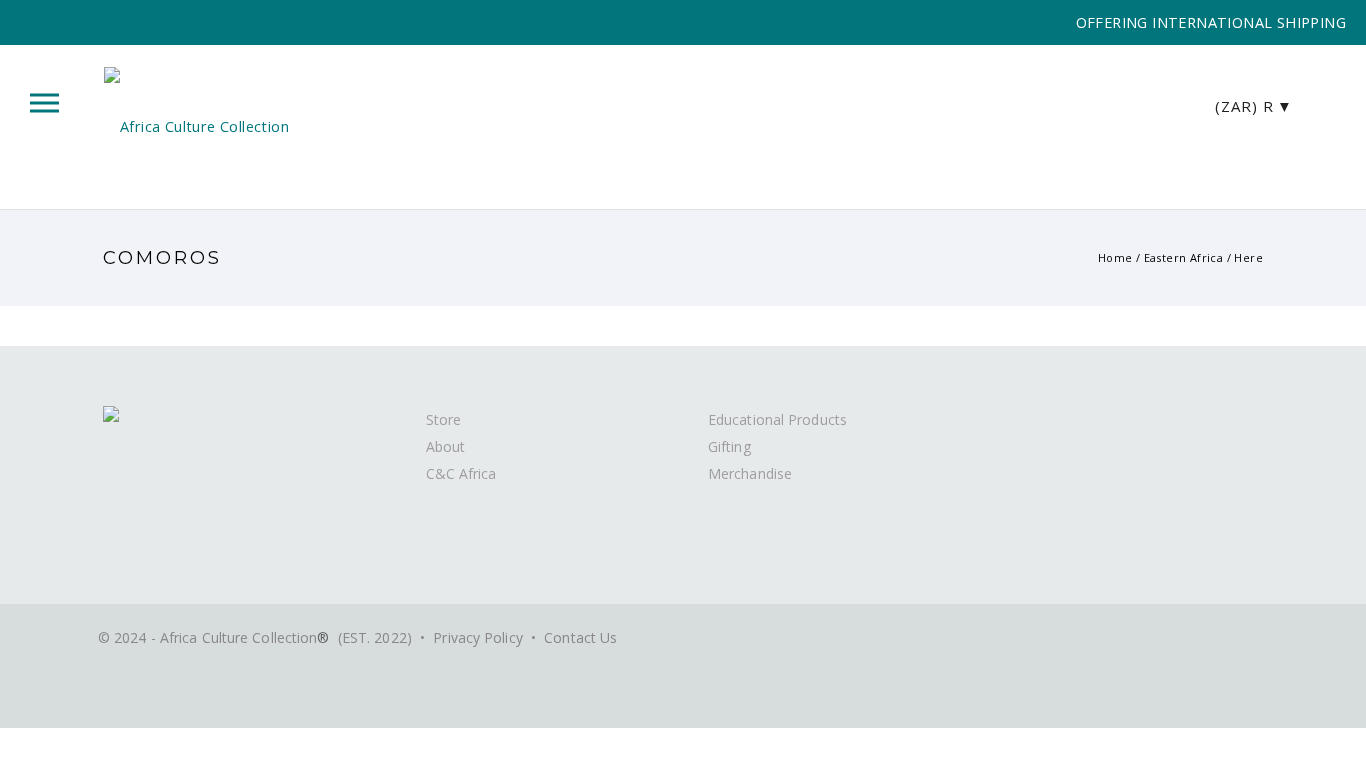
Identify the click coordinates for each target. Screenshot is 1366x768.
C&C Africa (461, 473)
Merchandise (750, 473)
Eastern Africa (1184, 257)
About (446, 446)
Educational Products (777, 419)
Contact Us (580, 637)
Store (444, 419)
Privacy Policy (477, 637)
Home (1115, 257)
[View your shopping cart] (1325, 104)
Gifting (729, 446)
